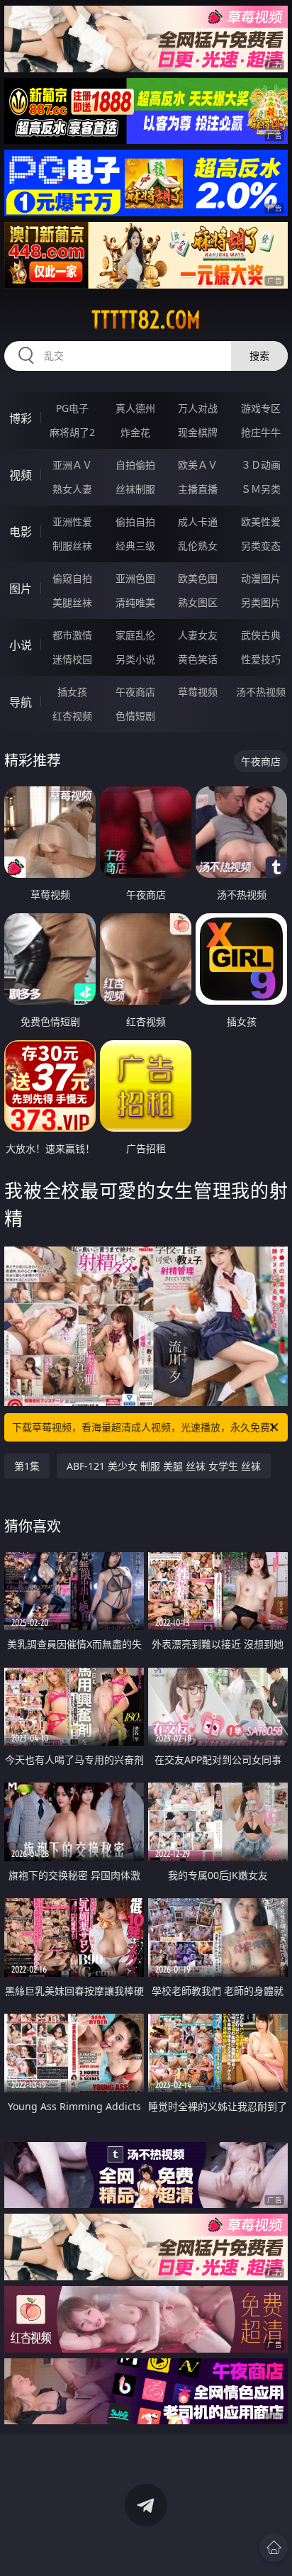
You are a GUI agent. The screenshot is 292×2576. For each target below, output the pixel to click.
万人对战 (198, 408)
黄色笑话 (198, 659)
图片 (21, 589)
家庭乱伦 (135, 635)
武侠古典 (261, 635)
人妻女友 (198, 635)
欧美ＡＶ (198, 465)
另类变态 (261, 546)
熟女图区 (198, 602)
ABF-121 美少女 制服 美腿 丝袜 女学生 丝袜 (164, 1466)
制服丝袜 (72, 546)
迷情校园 (72, 659)
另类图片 (261, 602)
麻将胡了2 (72, 432)
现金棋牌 (198, 432)
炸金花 (135, 432)
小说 (21, 645)
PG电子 (72, 408)
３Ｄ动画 (261, 465)
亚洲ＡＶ (72, 465)
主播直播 (198, 489)
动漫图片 (261, 578)
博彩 (21, 418)
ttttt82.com (146, 320)
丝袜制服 (135, 489)
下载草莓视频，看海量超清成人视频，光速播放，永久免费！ (146, 1427)
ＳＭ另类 (261, 489)
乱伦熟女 (198, 546)
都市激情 (72, 635)
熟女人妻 (72, 489)
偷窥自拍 (72, 578)
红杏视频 (72, 716)
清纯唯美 (135, 602)
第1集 (27, 1466)
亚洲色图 (135, 578)
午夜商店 (135, 692)
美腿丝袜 (72, 602)
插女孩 (72, 692)
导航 (21, 702)
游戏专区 (261, 408)
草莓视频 (198, 692)
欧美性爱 (261, 522)
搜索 (259, 356)
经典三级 (135, 546)
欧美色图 (198, 578)
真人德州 (135, 408)
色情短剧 (135, 716)
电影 (21, 532)
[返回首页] (274, 2548)
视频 (21, 475)
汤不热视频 (261, 692)
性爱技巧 (261, 659)
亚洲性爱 (72, 522)
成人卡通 (198, 522)
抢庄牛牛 (261, 432)
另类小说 (135, 659)
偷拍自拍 (135, 522)
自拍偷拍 (135, 465)
